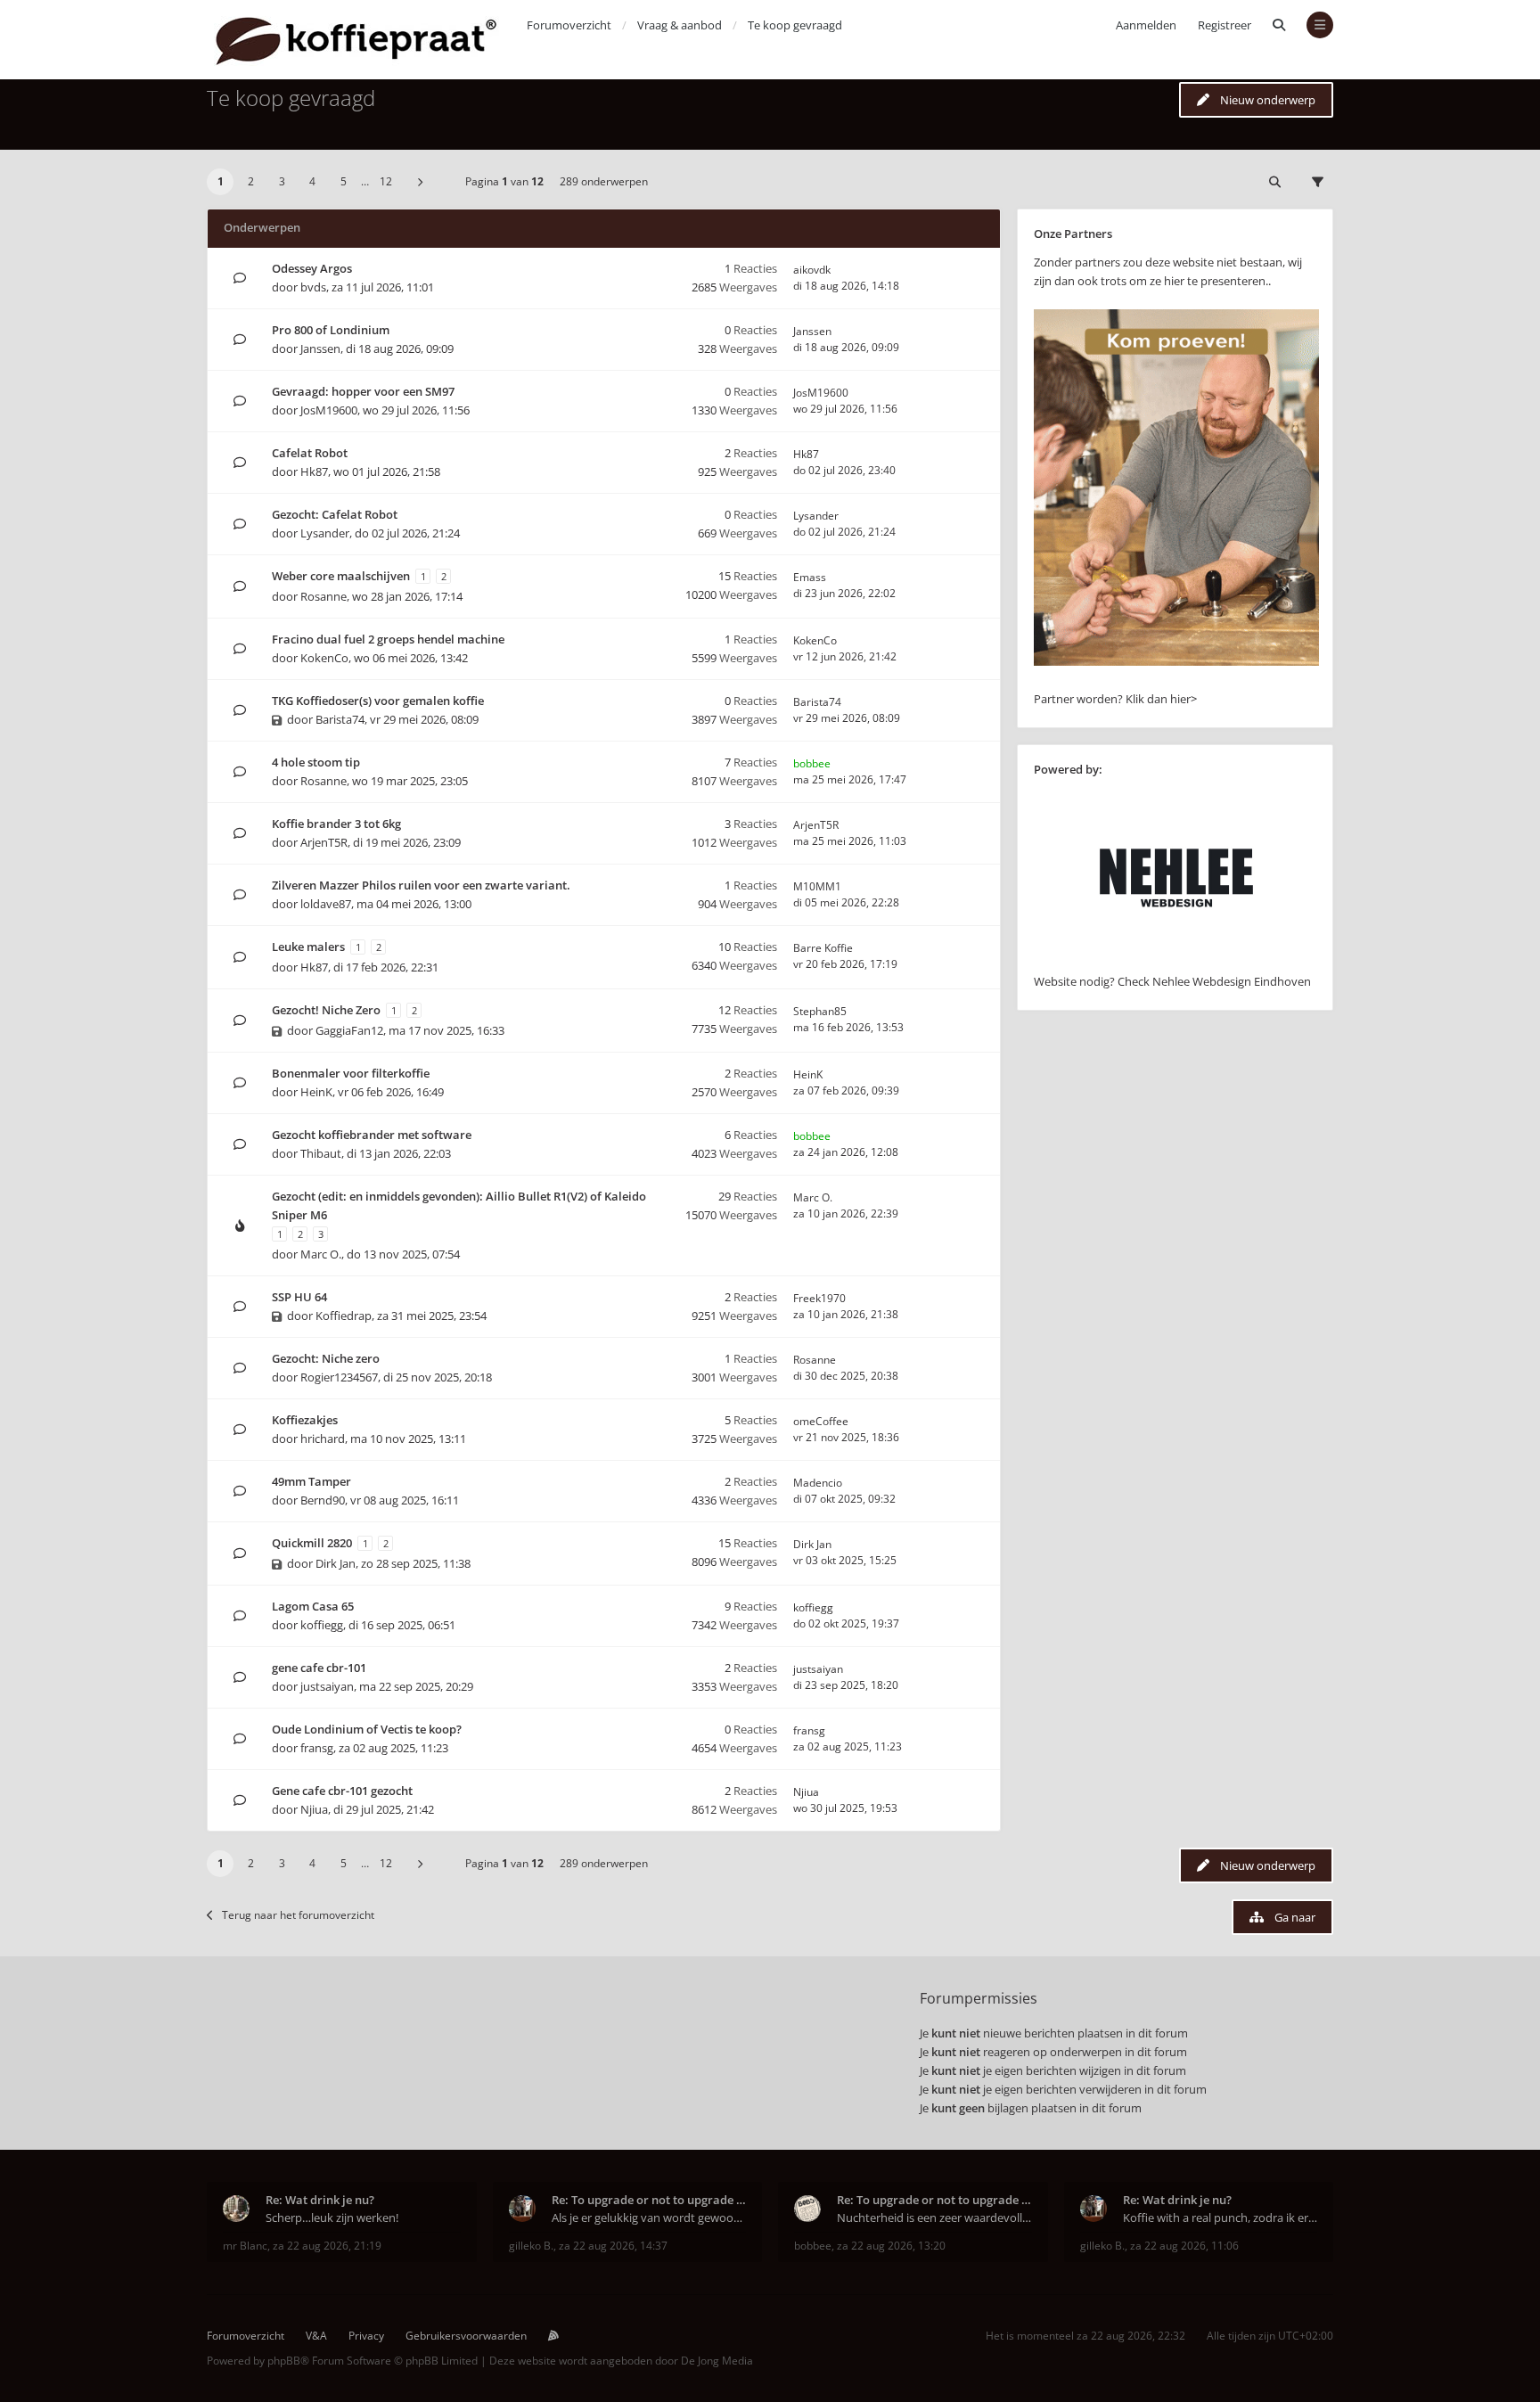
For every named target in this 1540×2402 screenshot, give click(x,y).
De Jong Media (717, 2361)
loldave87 (326, 904)
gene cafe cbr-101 (319, 1668)
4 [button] (312, 181)
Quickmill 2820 (312, 1543)
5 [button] (344, 181)
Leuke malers (308, 947)
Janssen (320, 348)
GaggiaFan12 (349, 1030)
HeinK (316, 1092)
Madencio (818, 1483)
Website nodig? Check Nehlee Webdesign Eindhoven (1172, 981)
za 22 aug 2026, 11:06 (1184, 2246)
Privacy (366, 2336)
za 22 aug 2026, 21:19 (327, 2246)
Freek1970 (819, 1298)
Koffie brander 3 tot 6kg (336, 824)
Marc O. (321, 1254)
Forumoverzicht (246, 2336)
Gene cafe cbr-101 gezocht (342, 1791)
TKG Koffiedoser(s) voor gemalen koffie (378, 701)
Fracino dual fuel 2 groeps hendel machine (388, 639)
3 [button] (282, 181)
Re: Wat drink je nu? (320, 2200)
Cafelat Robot (310, 453)
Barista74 (340, 719)
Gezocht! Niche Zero (326, 1010)
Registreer (1225, 25)
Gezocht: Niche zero (326, 1358)
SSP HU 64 (299, 1297)
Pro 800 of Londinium (331, 330)
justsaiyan (327, 1686)
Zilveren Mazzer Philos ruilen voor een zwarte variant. (421, 885)
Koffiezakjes (305, 1420)
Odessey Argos (312, 268)
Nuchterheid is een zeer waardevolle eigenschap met (934, 2218)
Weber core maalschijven (341, 576)
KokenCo (324, 658)
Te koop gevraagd (291, 98)
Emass (810, 577)
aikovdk (812, 270)
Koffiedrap (344, 1316)
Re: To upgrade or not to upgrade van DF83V (649, 2200)
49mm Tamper (311, 1481)
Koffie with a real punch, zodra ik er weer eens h (1221, 2218)
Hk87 (314, 471)
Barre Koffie (823, 948)
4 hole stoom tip (316, 762)
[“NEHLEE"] (1176, 963)
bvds (313, 287)
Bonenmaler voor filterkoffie (351, 1073)
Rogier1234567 (339, 1377)
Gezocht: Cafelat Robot (335, 514)
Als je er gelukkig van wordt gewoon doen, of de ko (649, 2218)
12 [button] (386, 181)
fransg (317, 1748)
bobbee (812, 763)
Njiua (314, 1809)
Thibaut (321, 1153)
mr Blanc (245, 2246)
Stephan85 (820, 1011)
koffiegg (322, 1625)
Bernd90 (323, 1500)
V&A (316, 2336)
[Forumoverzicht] (356, 40)
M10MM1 (817, 886)
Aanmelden (1146, 25)
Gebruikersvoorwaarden (466, 2336)
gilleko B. (531, 2246)
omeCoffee (821, 1421)
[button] (420, 182)
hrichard (323, 1439)
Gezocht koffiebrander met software (372, 1135)
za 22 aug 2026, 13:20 (891, 2246)
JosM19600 (329, 410)
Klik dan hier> (1161, 699)
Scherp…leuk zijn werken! (332, 2218)
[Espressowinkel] (1176, 661)
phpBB (284, 2361)
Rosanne (324, 596)
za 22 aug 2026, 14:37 (613, 2246)
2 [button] (251, 181)
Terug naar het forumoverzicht (298, 1915)
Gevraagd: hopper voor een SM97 (363, 391)
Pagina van (504, 181)
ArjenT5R (324, 842)
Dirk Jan (336, 1563)
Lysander (325, 533)
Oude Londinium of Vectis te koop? (367, 1729)
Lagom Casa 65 (313, 1606)
